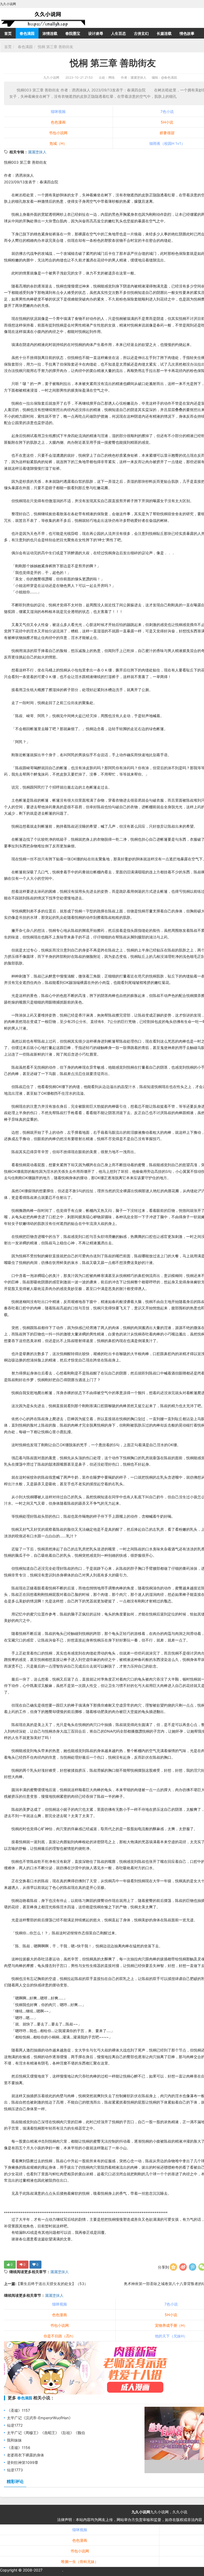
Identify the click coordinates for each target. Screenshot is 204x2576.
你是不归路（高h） (59, 2336)
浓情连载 (50, 33)
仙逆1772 (15, 2425)
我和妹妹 (14, 2440)
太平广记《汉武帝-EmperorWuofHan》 (40, 2418)
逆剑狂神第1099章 (23, 2462)
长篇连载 (164, 33)
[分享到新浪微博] (183, 2267)
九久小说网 (51, 77)
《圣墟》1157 (18, 2410)
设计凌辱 (96, 33)
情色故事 (187, 33)
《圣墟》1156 (19, 2448)
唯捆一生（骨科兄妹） (80, 2562)
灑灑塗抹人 (37, 152)
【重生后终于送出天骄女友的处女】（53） (52, 2284)
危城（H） (58, 143)
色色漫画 (58, 122)
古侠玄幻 (141, 33)
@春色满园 (169, 77)
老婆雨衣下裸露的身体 (25, 2455)
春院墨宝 (73, 33)
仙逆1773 (15, 2470)
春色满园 (27, 33)
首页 (8, 33)
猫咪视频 (58, 111)
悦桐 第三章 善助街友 (56, 47)
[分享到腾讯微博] (193, 2267)
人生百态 (118, 33)
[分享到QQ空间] (173, 2267)
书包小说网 (58, 133)
